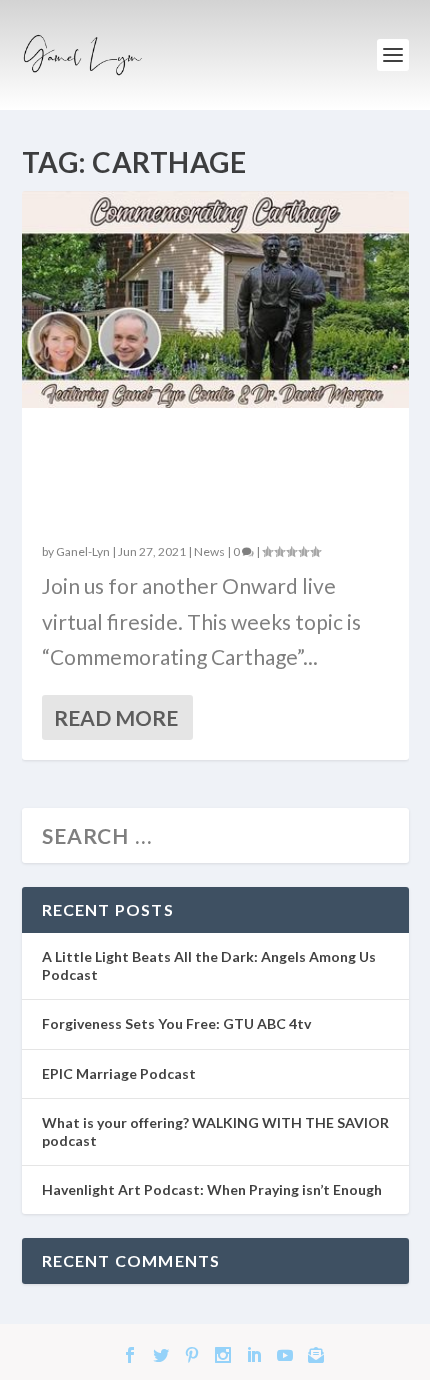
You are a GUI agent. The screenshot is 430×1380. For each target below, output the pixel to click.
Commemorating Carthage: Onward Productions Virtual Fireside (208, 476)
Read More (116, 717)
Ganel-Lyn (83, 551)
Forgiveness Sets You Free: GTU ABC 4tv (176, 1023)
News (209, 551)
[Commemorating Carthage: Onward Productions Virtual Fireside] (215, 299)
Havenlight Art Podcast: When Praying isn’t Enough (212, 1189)
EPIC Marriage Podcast (119, 1073)
